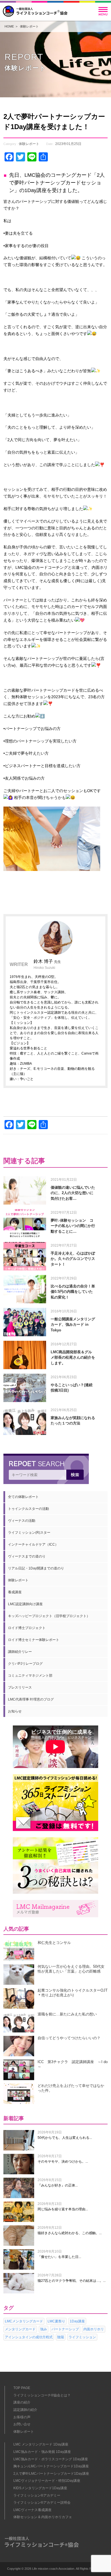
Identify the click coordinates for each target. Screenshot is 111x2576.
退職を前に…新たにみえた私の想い (67, 2014)
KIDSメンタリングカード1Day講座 (40, 2488)
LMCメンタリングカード (24, 2321)
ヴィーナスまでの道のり (27, 1556)
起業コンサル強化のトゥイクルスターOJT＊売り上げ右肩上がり (73, 1993)
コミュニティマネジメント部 (30, 1676)
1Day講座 (77, 2321)
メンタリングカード (20, 2329)
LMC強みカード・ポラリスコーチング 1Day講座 (51, 2459)
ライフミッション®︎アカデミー (37, 2495)
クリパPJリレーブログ (25, 1664)
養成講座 (15, 1592)
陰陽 (61, 2337)
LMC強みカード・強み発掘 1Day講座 (42, 2452)
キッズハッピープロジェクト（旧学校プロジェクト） (49, 1616)
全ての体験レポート (23, 1497)
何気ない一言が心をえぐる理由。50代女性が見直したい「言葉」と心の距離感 (71, 1969)
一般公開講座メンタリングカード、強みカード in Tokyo (73, 1325)
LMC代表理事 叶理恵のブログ (31, 1699)
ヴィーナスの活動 (22, 1521)
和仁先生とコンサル (54, 1943)
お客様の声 (22, 2417)
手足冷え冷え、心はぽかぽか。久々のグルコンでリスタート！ (73, 1259)
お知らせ (15, 1711)
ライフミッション (82, 2337)
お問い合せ (22, 2424)
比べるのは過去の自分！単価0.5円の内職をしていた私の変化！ (73, 1292)
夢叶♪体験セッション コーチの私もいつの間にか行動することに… (73, 1226)
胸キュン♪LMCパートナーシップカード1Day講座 (51, 2466)
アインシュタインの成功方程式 (29, 2337)
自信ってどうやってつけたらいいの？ (69, 2038)
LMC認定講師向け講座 (25, 1604)
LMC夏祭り (56, 2321)
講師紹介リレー (20, 1652)
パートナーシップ (65, 2329)
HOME (9, 26)
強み (44, 2329)
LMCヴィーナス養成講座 (32, 2510)
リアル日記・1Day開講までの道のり (36, 1568)
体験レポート (29, 26)
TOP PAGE (22, 2388)
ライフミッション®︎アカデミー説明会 (42, 2503)
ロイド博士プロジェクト (27, 1628)
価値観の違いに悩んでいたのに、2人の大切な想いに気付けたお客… (73, 1193)
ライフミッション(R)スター (29, 1533)
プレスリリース (20, 1687)
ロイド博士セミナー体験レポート (34, 1640)
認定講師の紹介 (25, 2410)
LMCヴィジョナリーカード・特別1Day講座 (47, 2481)
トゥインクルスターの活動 (28, 1509)
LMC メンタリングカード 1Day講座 (41, 2444)
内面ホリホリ (94, 2329)
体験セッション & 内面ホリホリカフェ (43, 2517)
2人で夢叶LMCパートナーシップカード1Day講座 (51, 2474)
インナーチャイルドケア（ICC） (33, 1544)
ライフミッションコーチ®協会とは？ (42, 2395)
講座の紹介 (22, 2402)
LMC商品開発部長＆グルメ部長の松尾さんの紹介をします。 (73, 1358)
